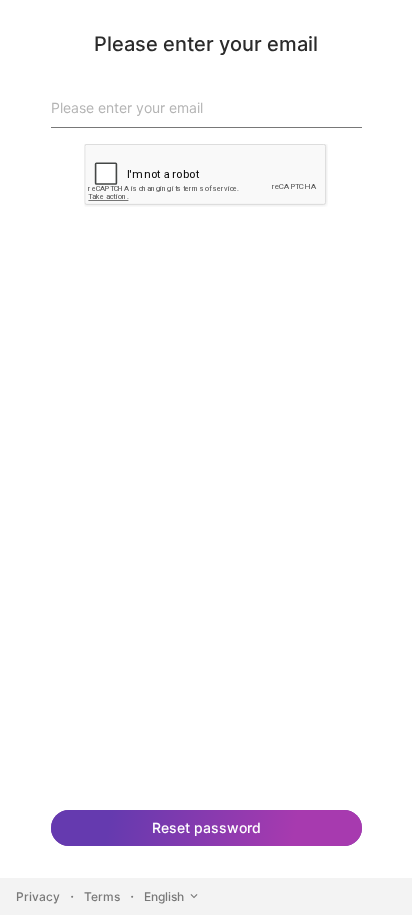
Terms (102, 896)
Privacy (38, 896)
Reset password (206, 827)
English (164, 896)
